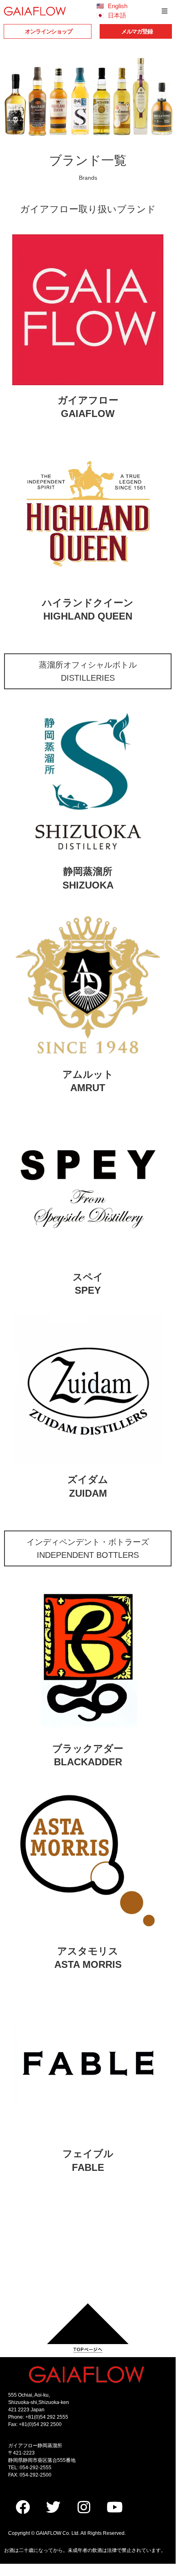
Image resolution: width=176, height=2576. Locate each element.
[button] (165, 11)
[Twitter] (53, 2507)
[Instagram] (84, 2507)
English (118, 6)
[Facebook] (22, 2507)
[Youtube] (114, 2507)
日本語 (117, 15)
